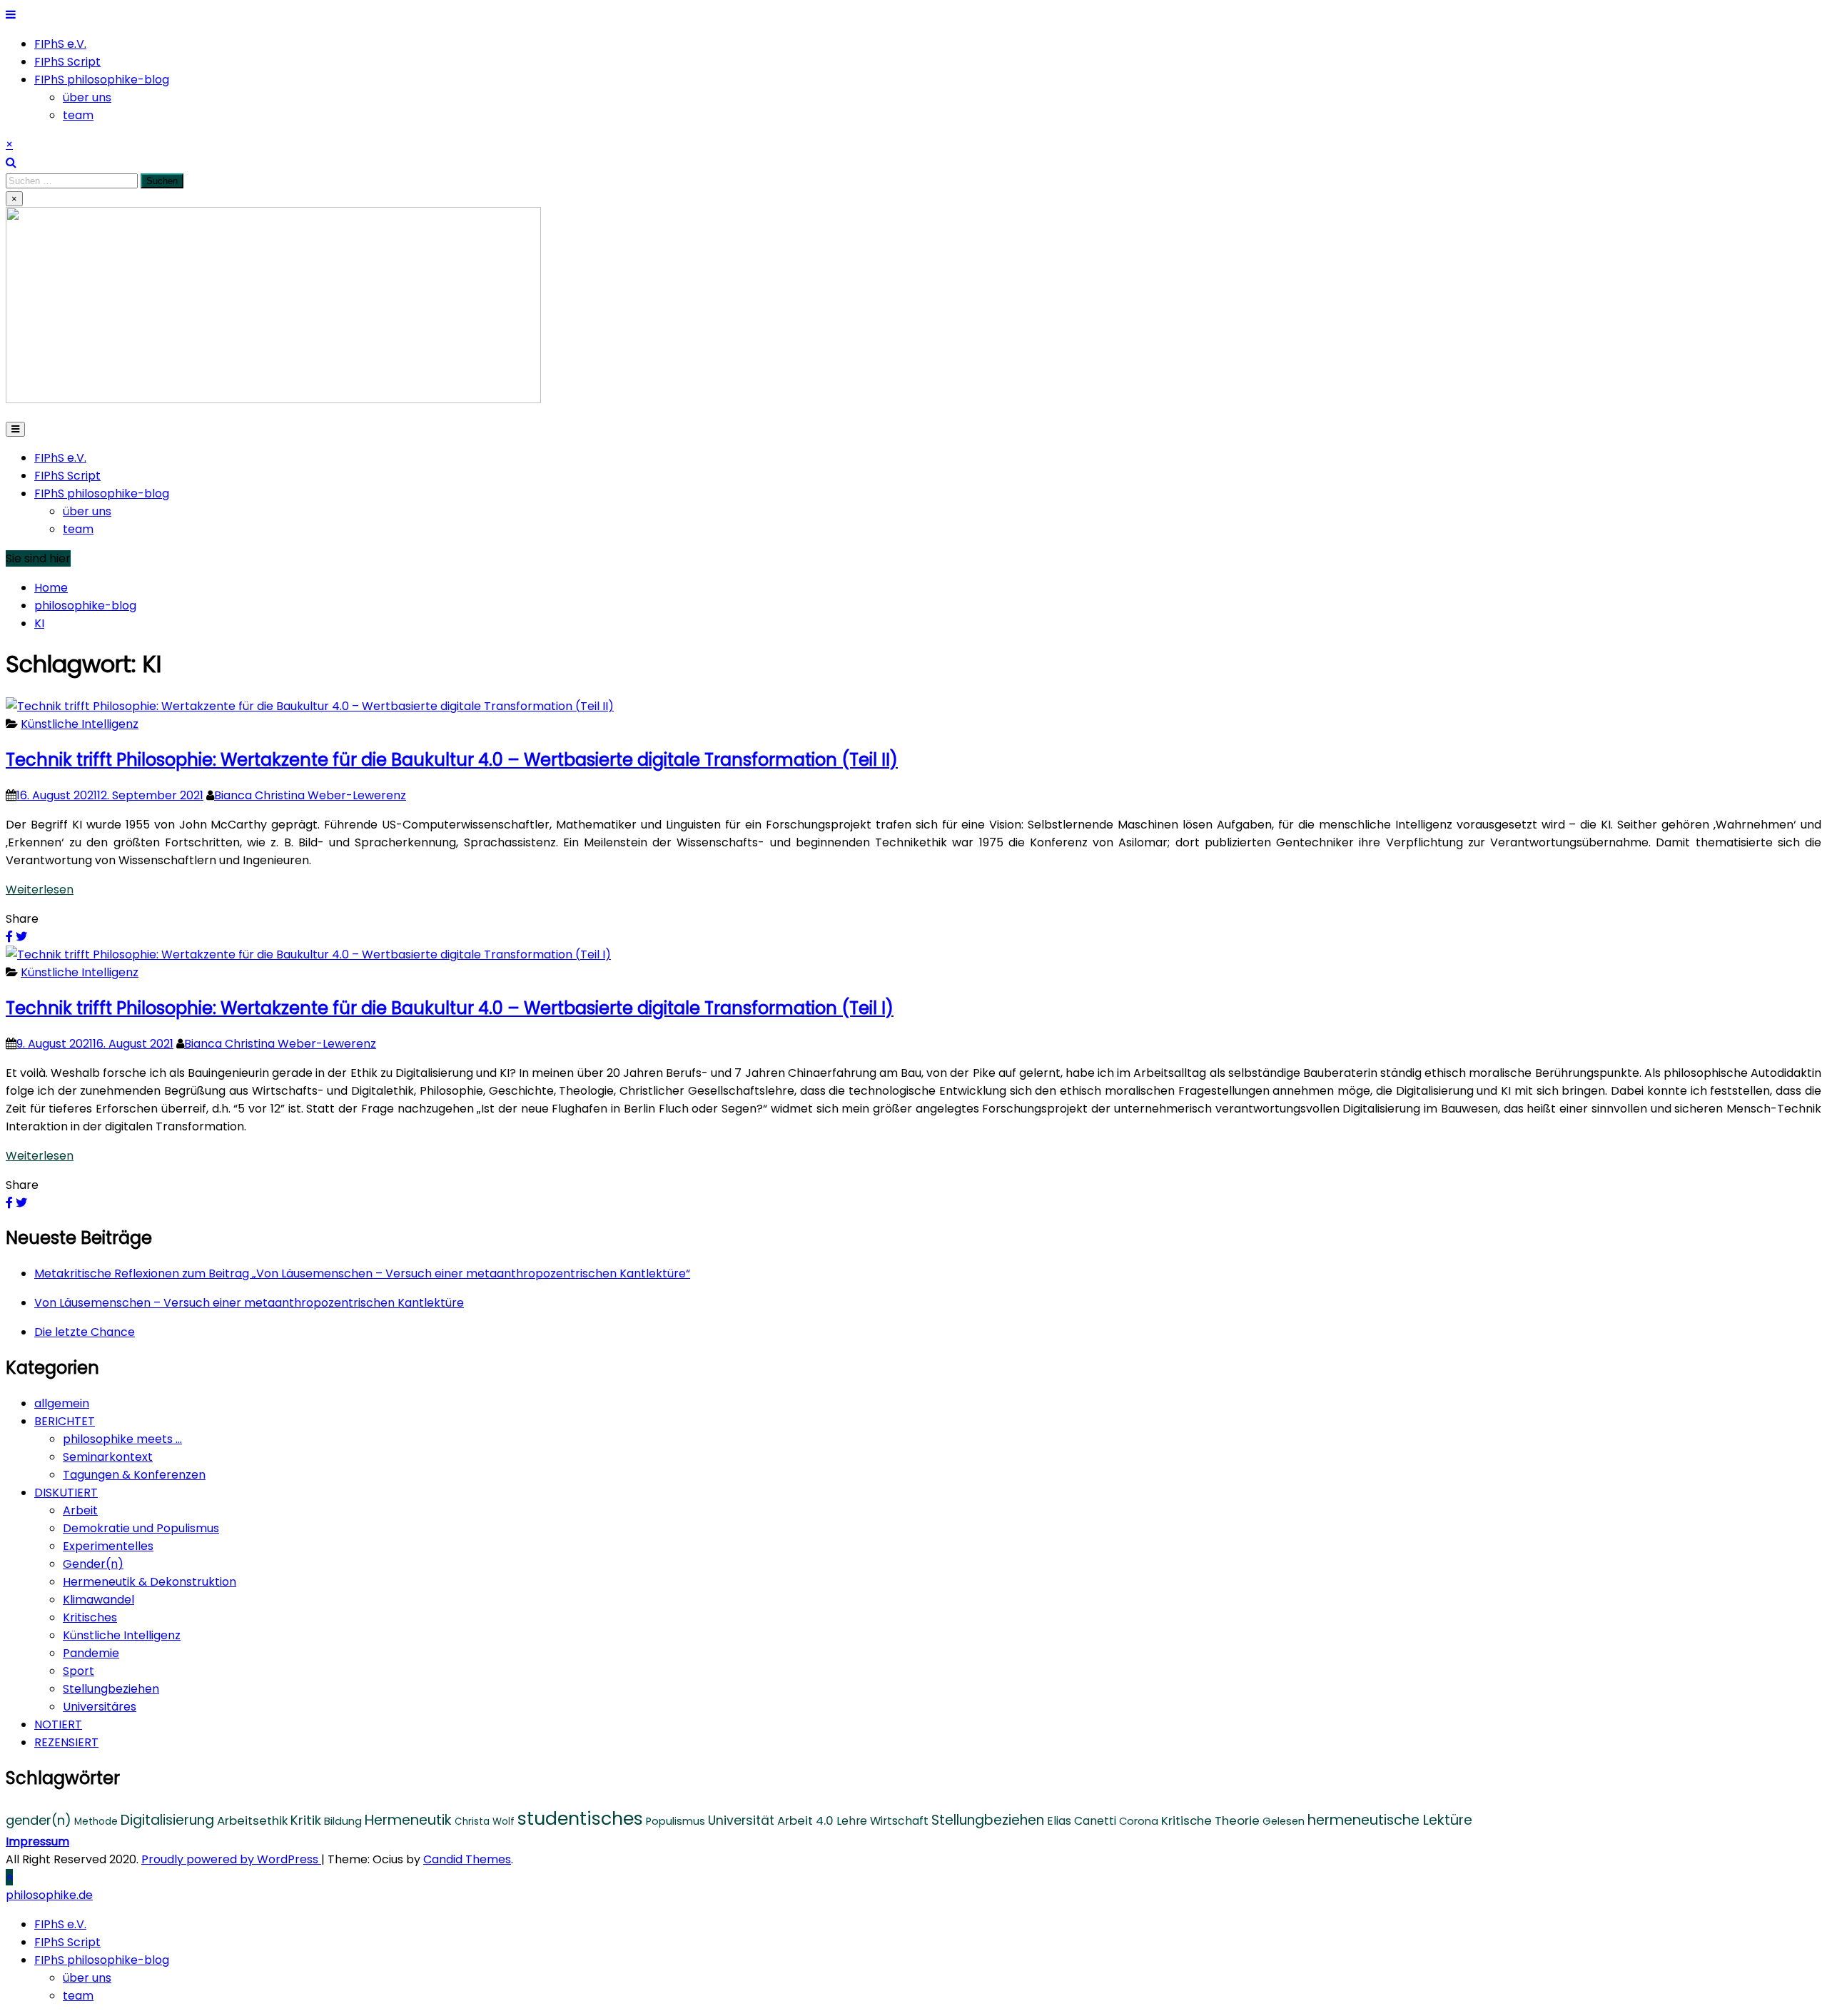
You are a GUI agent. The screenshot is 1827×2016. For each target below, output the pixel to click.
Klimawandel (98, 1600)
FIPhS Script (67, 62)
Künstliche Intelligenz (80, 724)
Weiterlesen (40, 890)
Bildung (343, 1821)
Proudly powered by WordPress (231, 1859)
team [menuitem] (78, 1996)
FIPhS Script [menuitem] (67, 1942)
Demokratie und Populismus (141, 1528)
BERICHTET (65, 1421)
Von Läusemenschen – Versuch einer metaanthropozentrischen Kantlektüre (249, 1303)
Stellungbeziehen (111, 1689)
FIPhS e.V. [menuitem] (60, 1924)
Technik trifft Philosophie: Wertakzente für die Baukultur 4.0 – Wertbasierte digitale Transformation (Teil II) (452, 760)
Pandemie (91, 1653)
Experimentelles (108, 1546)
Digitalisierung (167, 1820)
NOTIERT (58, 1724)
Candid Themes (467, 1859)
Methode (96, 1822)
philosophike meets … (122, 1439)
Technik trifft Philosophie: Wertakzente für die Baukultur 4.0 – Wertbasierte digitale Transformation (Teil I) (450, 1008)
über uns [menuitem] (87, 1978)
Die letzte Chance (85, 1332)
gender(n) (39, 1820)
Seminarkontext (108, 1457)
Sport (79, 1671)
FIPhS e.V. (60, 44)
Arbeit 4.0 (805, 1820)
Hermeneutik (408, 1820)
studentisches (580, 1818)
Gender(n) (93, 1564)
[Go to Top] (9, 1877)
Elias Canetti (1082, 1821)
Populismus (675, 1821)
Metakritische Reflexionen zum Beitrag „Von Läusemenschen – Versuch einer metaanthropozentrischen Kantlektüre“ (362, 1273)
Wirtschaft (899, 1821)
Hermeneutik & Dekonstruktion (150, 1582)
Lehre (852, 1821)
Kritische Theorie (1210, 1820)
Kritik (306, 1820)
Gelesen (1284, 1821)
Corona (1139, 1821)
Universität (741, 1820)
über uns (87, 97)
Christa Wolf (485, 1822)
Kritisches (90, 1617)
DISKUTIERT (66, 1493)
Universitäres (100, 1707)
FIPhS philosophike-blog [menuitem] (102, 1960)
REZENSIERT (66, 1742)
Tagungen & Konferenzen (134, 1475)
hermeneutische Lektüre (1390, 1820)
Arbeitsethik (252, 1820)
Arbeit (80, 1510)
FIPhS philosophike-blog (102, 80)
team (78, 115)
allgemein (62, 1403)
